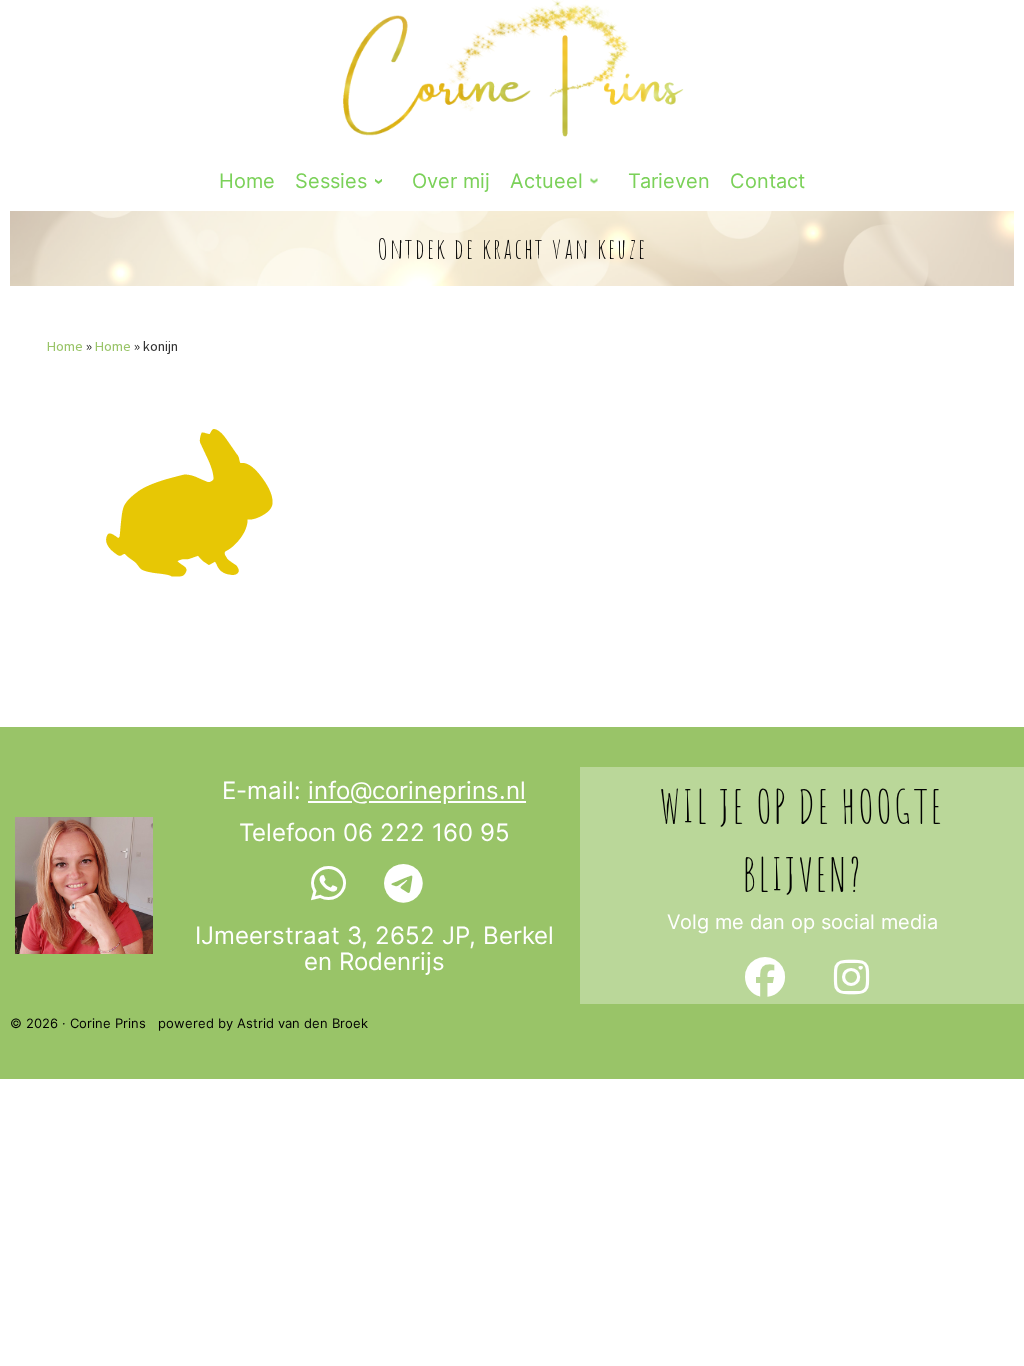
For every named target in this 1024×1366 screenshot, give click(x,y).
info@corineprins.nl (417, 790)
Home (65, 346)
